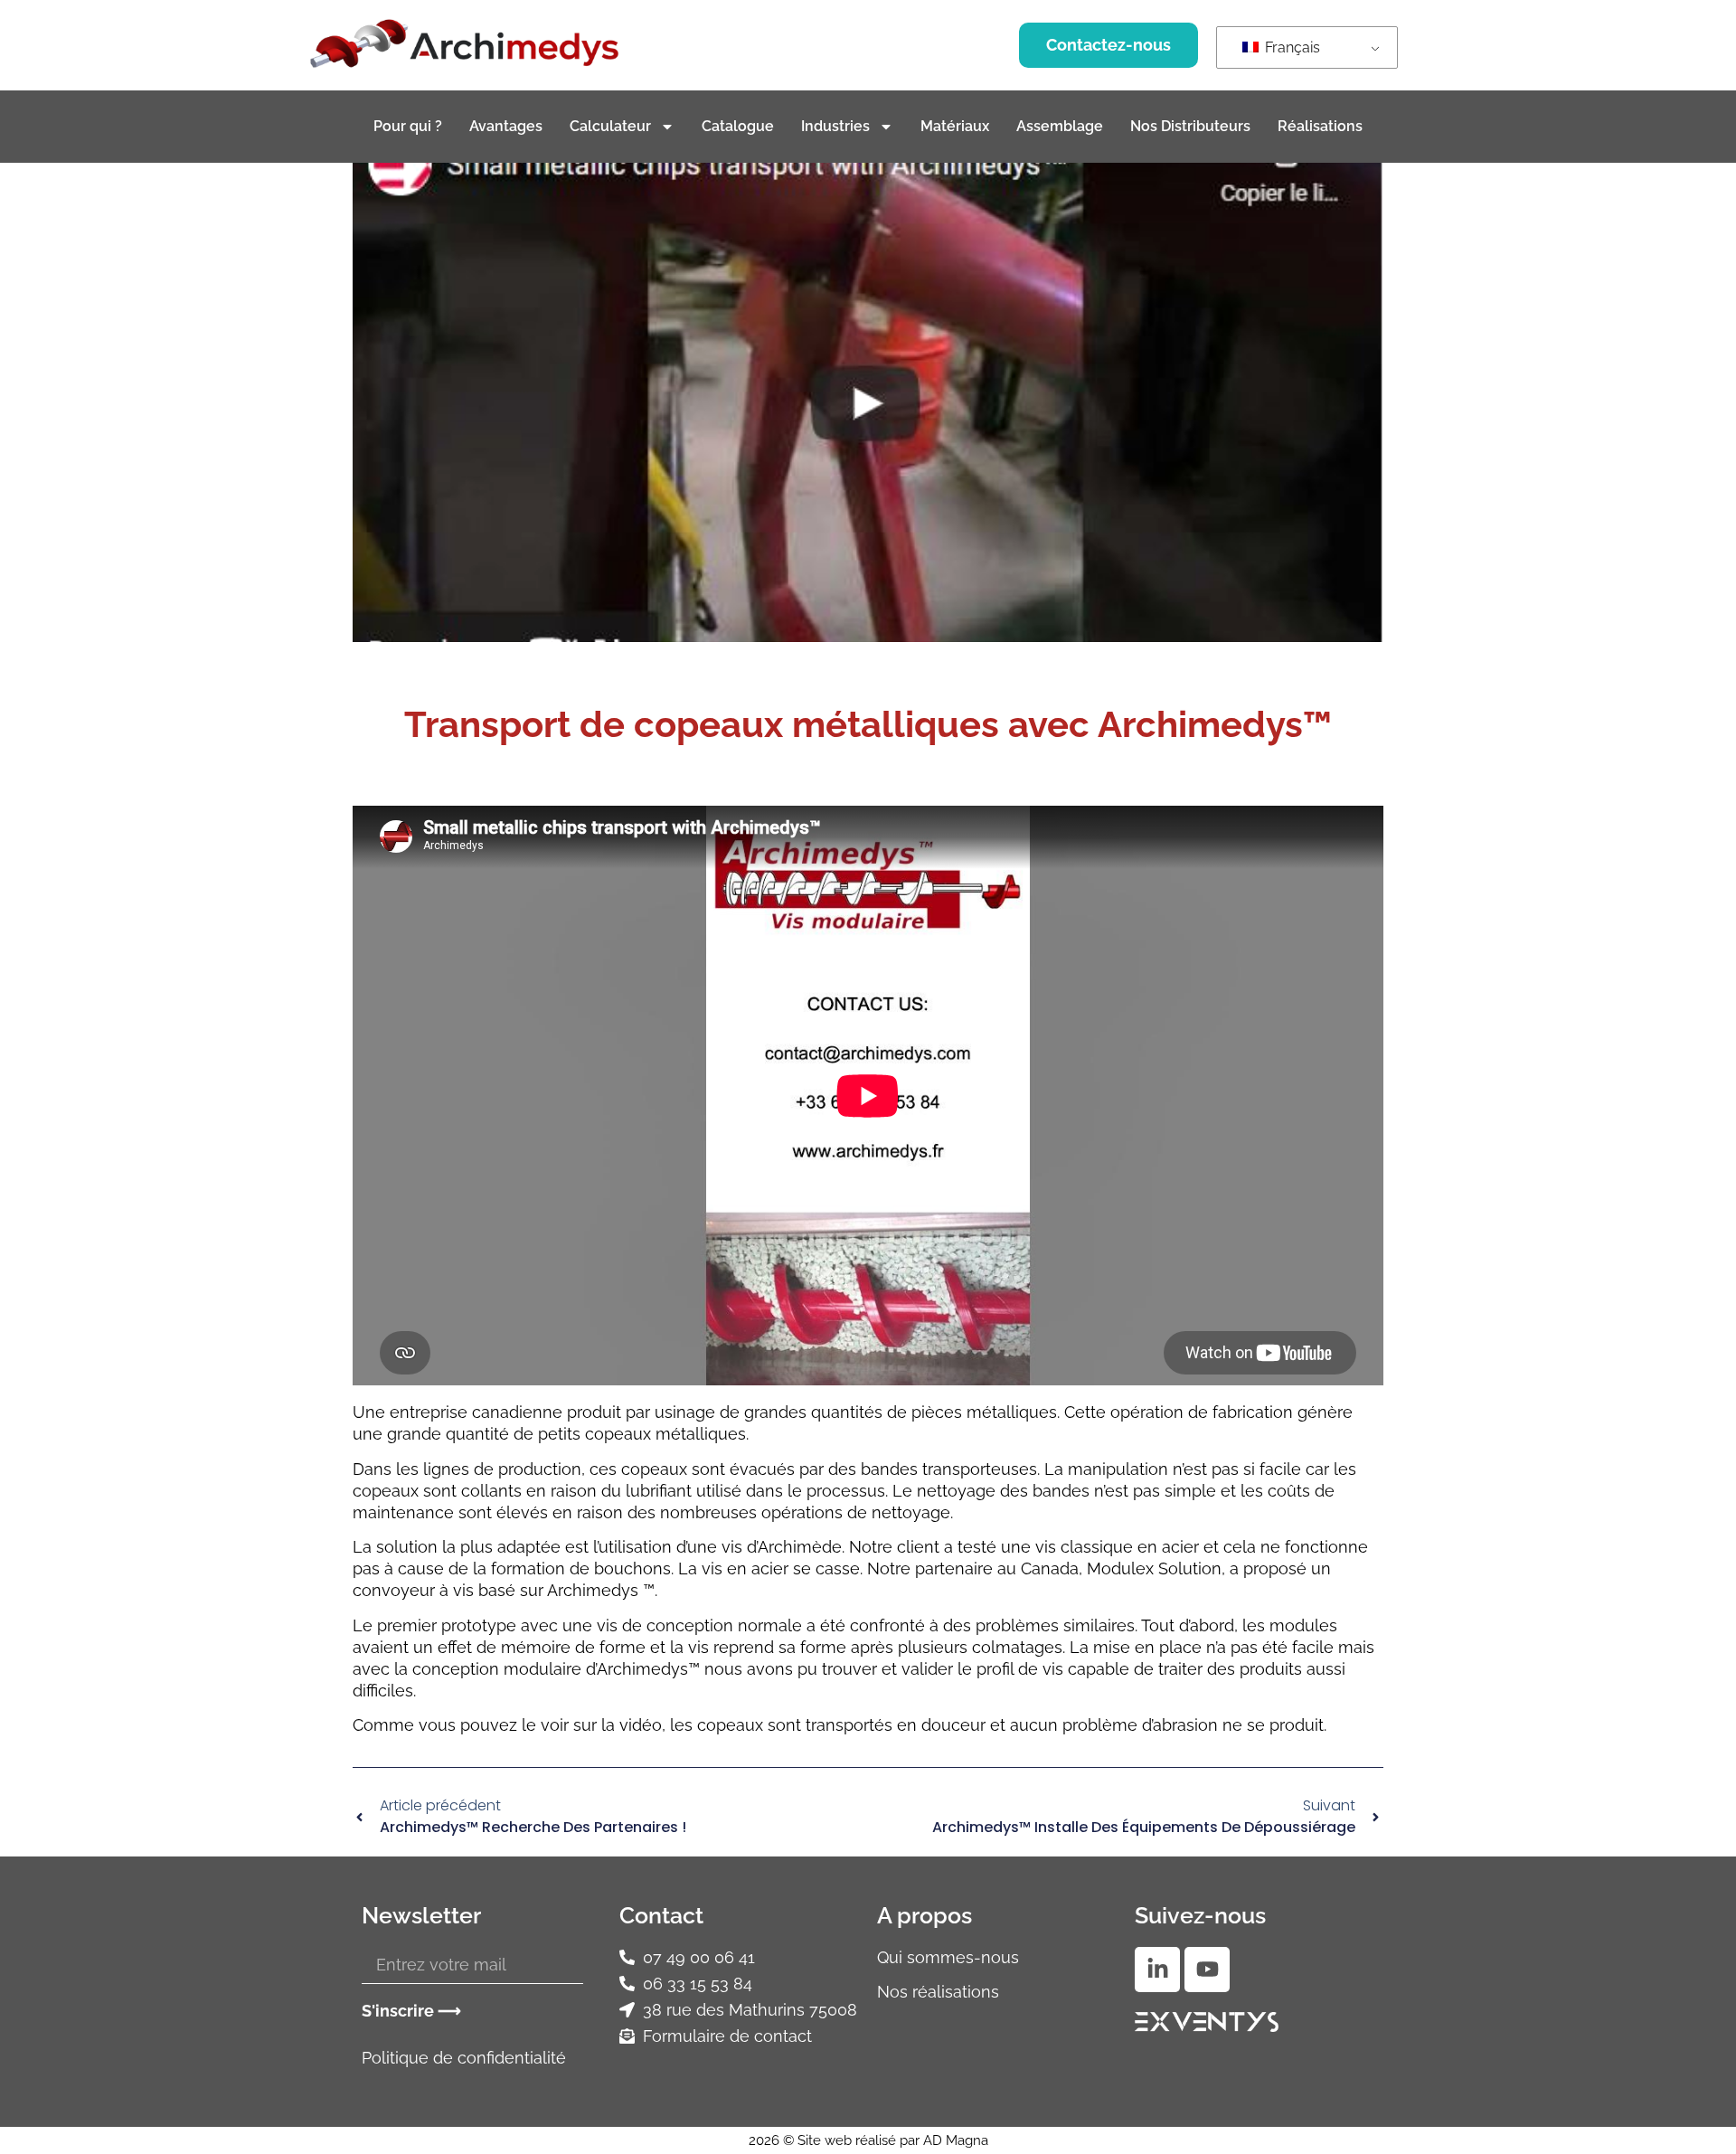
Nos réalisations (938, 1992)
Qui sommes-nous (948, 1957)
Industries (835, 126)
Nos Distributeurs (1190, 126)
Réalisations (1320, 126)
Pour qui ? (408, 126)
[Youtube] (1207, 1970)
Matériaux (955, 126)
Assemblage (1060, 126)
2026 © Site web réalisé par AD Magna (868, 2140)
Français (1291, 47)
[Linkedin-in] (1157, 1970)
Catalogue (738, 126)
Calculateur (610, 126)
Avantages (506, 126)
